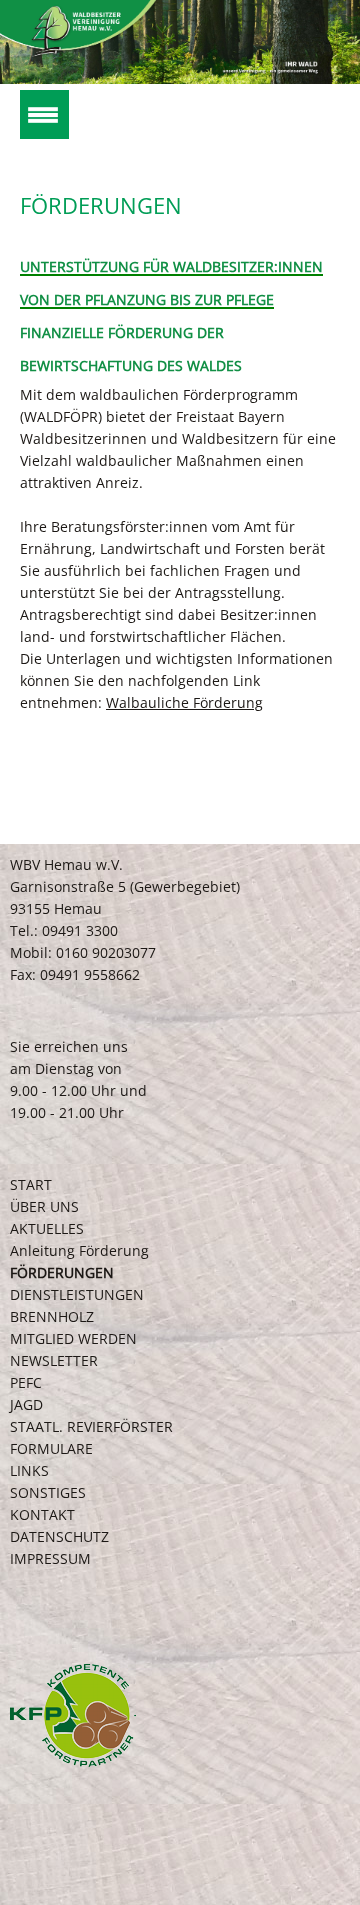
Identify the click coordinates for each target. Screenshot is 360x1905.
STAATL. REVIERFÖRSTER (91, 1426)
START (31, 1184)
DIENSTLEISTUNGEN (77, 1294)
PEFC (26, 1382)
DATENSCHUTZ (59, 1536)
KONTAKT (42, 1514)
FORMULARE (51, 1448)
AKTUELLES (47, 1228)
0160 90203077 (106, 952)
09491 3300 (80, 930)
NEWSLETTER (54, 1360)
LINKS (29, 1470)
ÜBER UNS (44, 1206)
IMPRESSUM (50, 1558)
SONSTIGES (48, 1492)
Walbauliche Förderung (184, 702)
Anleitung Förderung (79, 1250)
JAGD (26, 1404)
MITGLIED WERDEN (73, 1338)
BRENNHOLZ (52, 1316)
